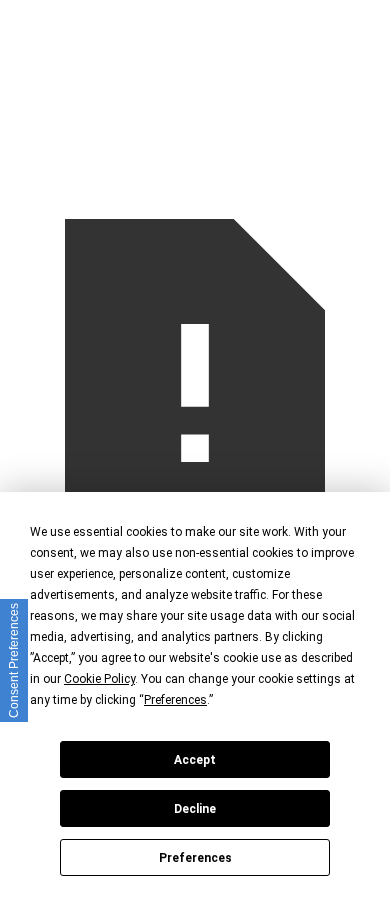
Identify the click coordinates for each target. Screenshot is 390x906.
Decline (195, 809)
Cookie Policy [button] (99, 679)
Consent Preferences (14, 660)
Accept (195, 760)
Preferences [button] (175, 700)
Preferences (195, 858)
